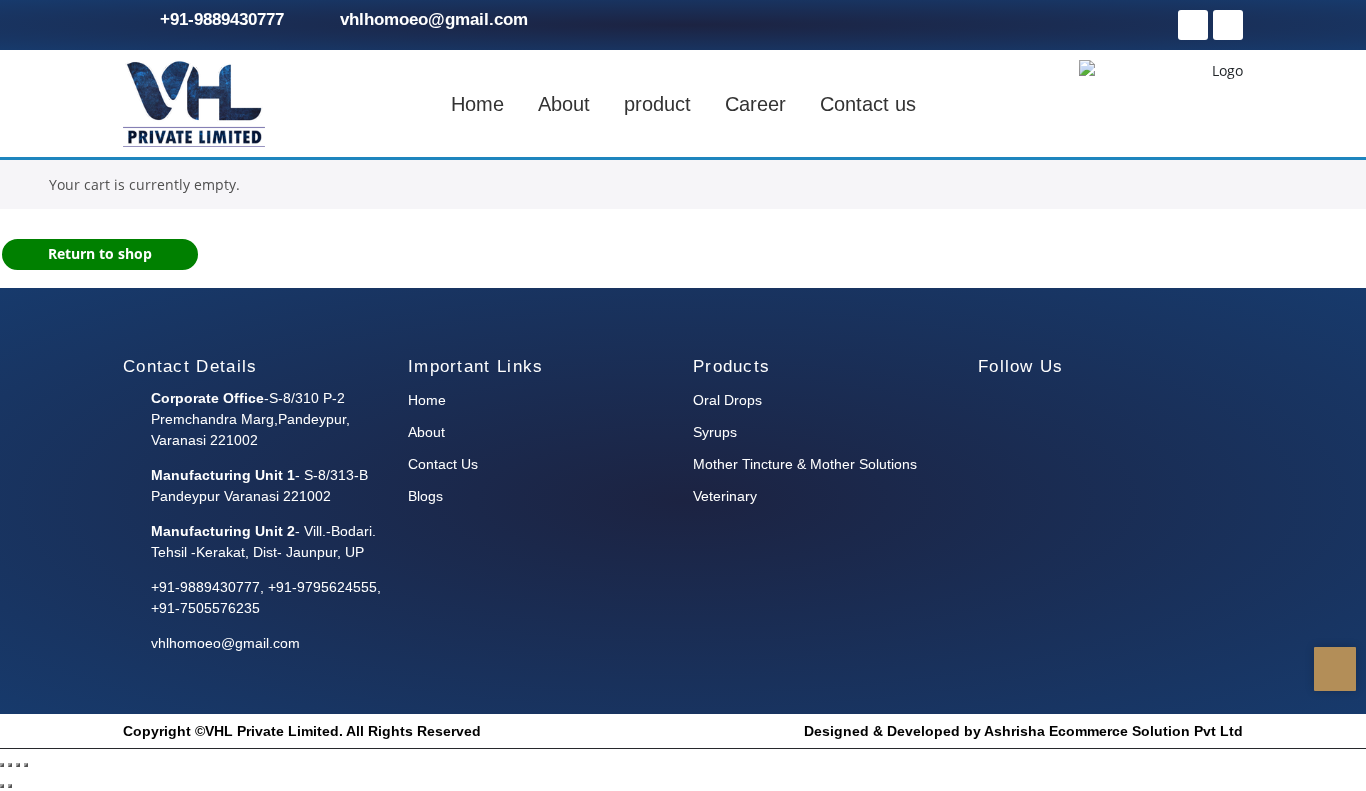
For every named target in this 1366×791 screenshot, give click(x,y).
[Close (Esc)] (26, 765)
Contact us (868, 104)
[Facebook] (1193, 25)
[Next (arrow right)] (10, 786)
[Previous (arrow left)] (2, 786)
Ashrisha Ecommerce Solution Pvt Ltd (1113, 731)
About (564, 104)
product (657, 104)
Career (755, 104)
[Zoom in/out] (2, 765)
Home (477, 104)
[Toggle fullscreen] (10, 765)
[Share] (18, 765)
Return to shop (100, 253)
